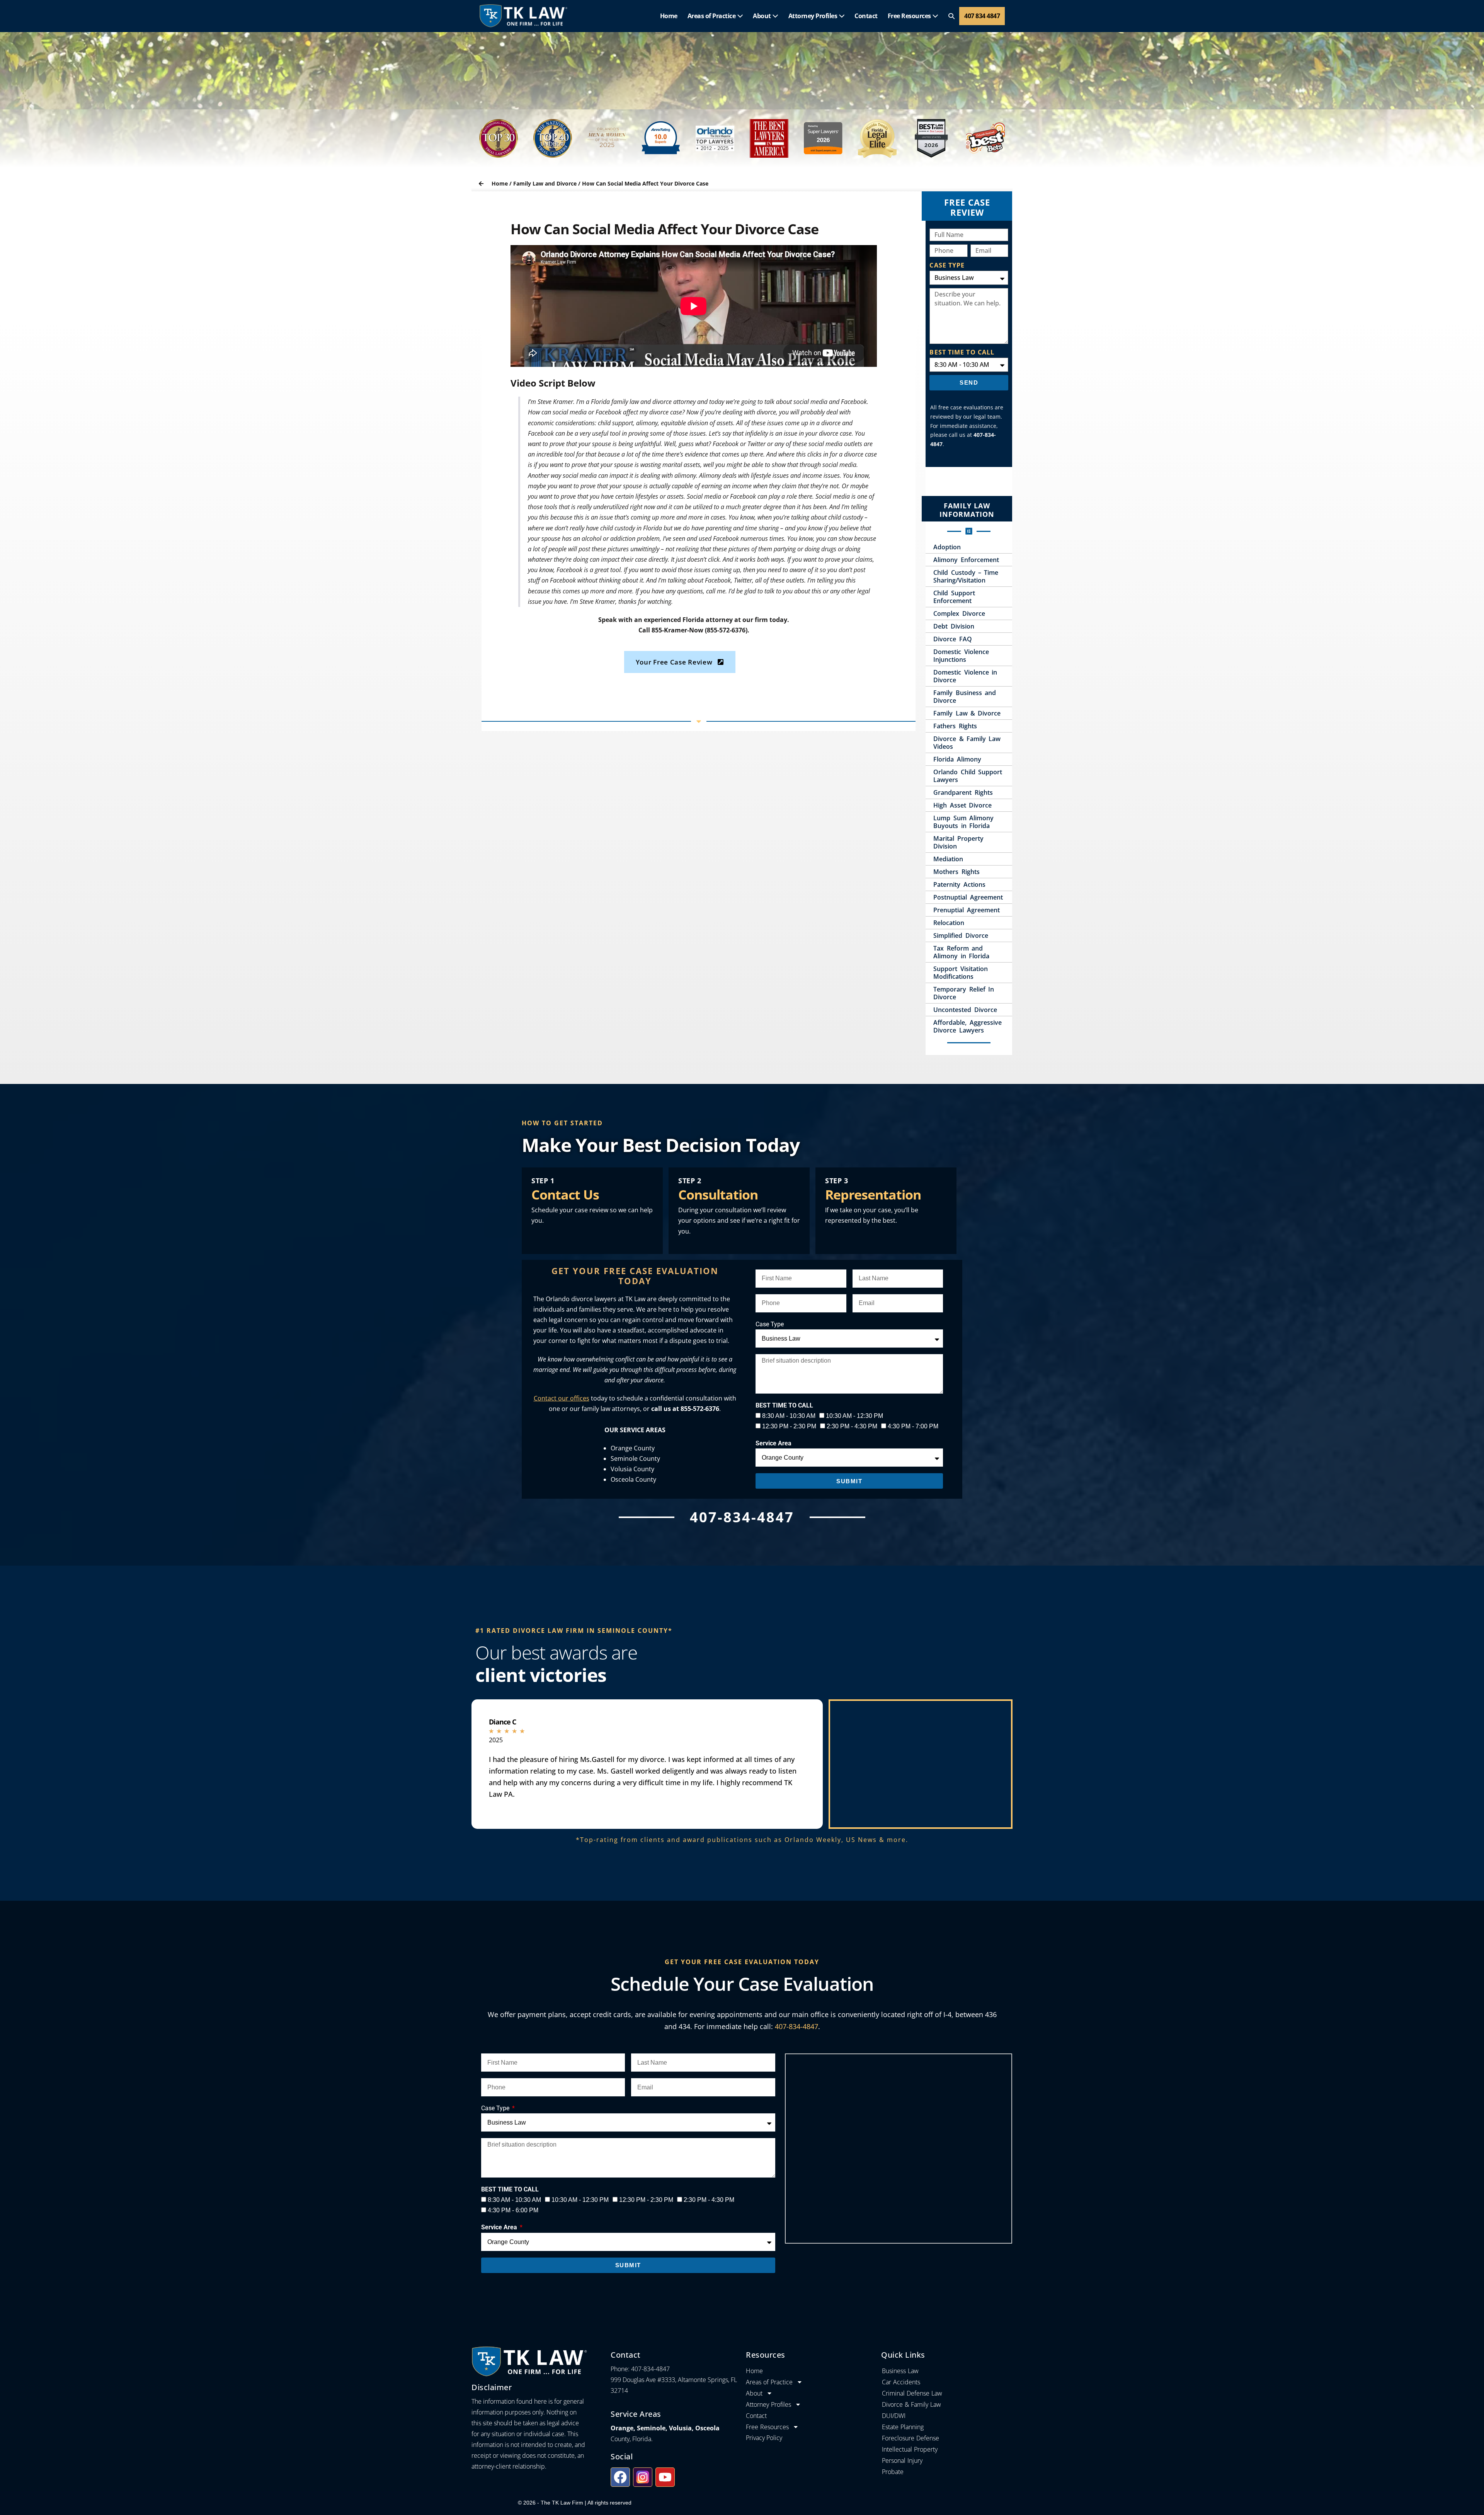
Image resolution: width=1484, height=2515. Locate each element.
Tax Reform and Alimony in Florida (961, 952)
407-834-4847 (796, 2026)
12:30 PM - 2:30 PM (789, 1426)
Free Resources (910, 16)
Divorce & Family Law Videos (967, 743)
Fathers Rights (955, 726)
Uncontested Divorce (965, 1010)
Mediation (948, 859)
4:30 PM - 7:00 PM (913, 1426)
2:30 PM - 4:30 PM (852, 1426)
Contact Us (565, 1194)
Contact (866, 16)
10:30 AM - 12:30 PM (854, 1416)
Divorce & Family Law (911, 2404)
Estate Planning (903, 2427)
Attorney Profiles (813, 16)
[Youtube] (665, 2477)
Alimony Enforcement (966, 560)
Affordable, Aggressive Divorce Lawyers (967, 1026)
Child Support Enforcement (954, 597)
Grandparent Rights (963, 792)
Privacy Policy (764, 2438)
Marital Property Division (958, 842)
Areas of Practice (712, 16)
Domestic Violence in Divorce (965, 676)
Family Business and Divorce (964, 697)
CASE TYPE (947, 265)
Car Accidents (901, 2382)
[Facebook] (620, 2477)
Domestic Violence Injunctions (961, 656)
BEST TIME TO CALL (962, 352)
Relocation (949, 923)
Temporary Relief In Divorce (963, 993)
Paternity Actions (959, 884)
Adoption (947, 547)
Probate (893, 2472)
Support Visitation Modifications (960, 973)
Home (669, 16)
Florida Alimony (957, 759)
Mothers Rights (956, 872)
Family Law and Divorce (545, 183)
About (762, 16)
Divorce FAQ (952, 639)
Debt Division (954, 626)
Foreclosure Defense (910, 2438)
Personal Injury (902, 2460)
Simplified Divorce (961, 935)
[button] (951, 16)
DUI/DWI (894, 2416)
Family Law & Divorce (967, 713)
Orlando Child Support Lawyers (967, 776)
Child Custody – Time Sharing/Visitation (966, 576)
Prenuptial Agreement (966, 910)
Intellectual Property (910, 2449)
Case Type (770, 1324)
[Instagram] (643, 2477)
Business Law (900, 2371)
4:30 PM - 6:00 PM (513, 2210)
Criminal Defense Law (912, 2393)
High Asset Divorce (962, 805)
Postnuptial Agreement (968, 897)
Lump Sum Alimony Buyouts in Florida (963, 822)
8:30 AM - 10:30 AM (789, 1416)
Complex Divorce (959, 613)
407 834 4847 (982, 16)
